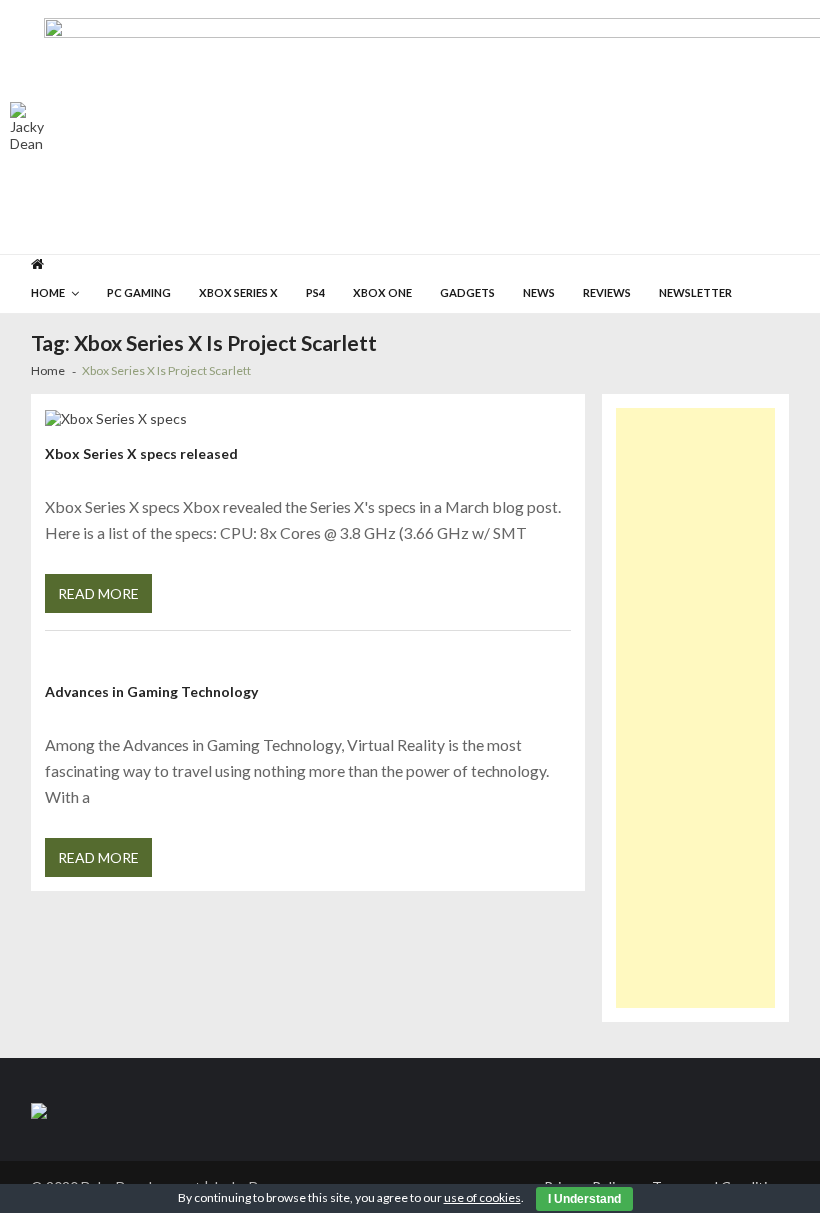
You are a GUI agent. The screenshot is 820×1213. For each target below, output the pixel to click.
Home (48, 292)
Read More (98, 593)
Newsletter (695, 292)
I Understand (584, 1199)
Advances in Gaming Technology (151, 691)
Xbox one (382, 292)
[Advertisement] (695, 708)
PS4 (315, 292)
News (539, 292)
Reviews (607, 292)
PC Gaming (139, 292)
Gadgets (467, 292)
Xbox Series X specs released (141, 453)
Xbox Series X (238, 292)
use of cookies (482, 1197)
